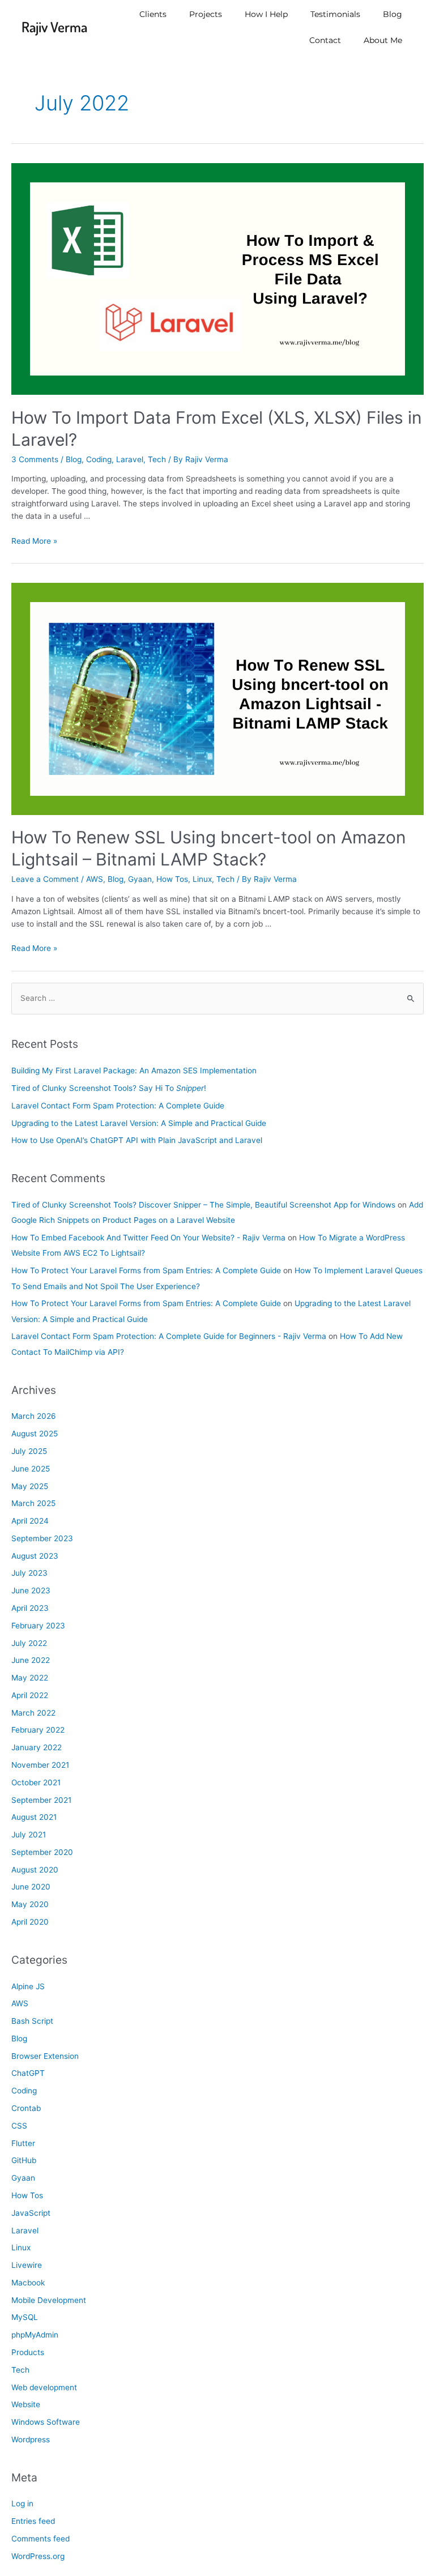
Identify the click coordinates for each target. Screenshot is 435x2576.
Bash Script (32, 2021)
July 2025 (29, 1451)
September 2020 (42, 1852)
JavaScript (31, 2213)
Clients (153, 14)
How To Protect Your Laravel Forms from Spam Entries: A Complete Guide (146, 1270)
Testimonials (335, 14)
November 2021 (40, 1765)
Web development (44, 2387)
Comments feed (40, 2539)
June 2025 (31, 1469)
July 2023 (29, 1573)
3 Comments (35, 459)
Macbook (28, 2283)
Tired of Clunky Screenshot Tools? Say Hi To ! (109, 1088)
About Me (383, 40)
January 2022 (37, 1747)
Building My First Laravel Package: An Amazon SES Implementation (134, 1071)
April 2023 (30, 1608)
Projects (206, 14)
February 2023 (38, 1626)
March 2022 (33, 1713)
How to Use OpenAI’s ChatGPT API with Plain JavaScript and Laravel (137, 1140)
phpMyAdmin (35, 2335)
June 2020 (31, 1887)
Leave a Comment (45, 879)
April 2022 (30, 1695)
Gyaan (140, 879)
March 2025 (33, 1503)
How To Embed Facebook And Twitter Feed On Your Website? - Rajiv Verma (148, 1238)
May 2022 (30, 1678)
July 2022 (29, 1643)
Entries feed (33, 2521)
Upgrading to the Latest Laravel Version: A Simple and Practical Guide (139, 1123)
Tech (157, 459)
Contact (325, 40)
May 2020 (30, 1904)
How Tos (172, 879)
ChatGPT (28, 2073)
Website (26, 2404)
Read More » (34, 541)
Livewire (27, 2265)
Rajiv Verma (54, 27)
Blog (393, 14)
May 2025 (30, 1486)
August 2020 (35, 1870)
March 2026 (34, 1416)
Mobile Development (49, 2300)
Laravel (130, 459)
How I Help (266, 14)
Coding (99, 459)
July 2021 (29, 1835)
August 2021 (34, 1817)
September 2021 (41, 1800)
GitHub (24, 2160)
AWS (95, 879)
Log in (22, 2504)
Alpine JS (28, 1986)
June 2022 (31, 1660)
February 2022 (38, 1730)
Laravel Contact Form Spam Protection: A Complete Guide (118, 1106)
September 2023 (42, 1538)
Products (28, 2352)
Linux (202, 879)
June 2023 (31, 1590)
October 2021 (36, 1782)
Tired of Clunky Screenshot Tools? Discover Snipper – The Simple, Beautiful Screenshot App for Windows (203, 1205)
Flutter (23, 2143)
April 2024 (30, 1521)
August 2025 (35, 1434)
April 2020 (30, 1922)
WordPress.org (38, 2556)
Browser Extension (45, 2056)
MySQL (25, 2317)
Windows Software (46, 2422)
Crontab (26, 2108)
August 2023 (35, 1556)
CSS (19, 2126)
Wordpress (31, 2439)
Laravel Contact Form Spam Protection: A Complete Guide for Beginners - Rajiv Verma (169, 1336)
